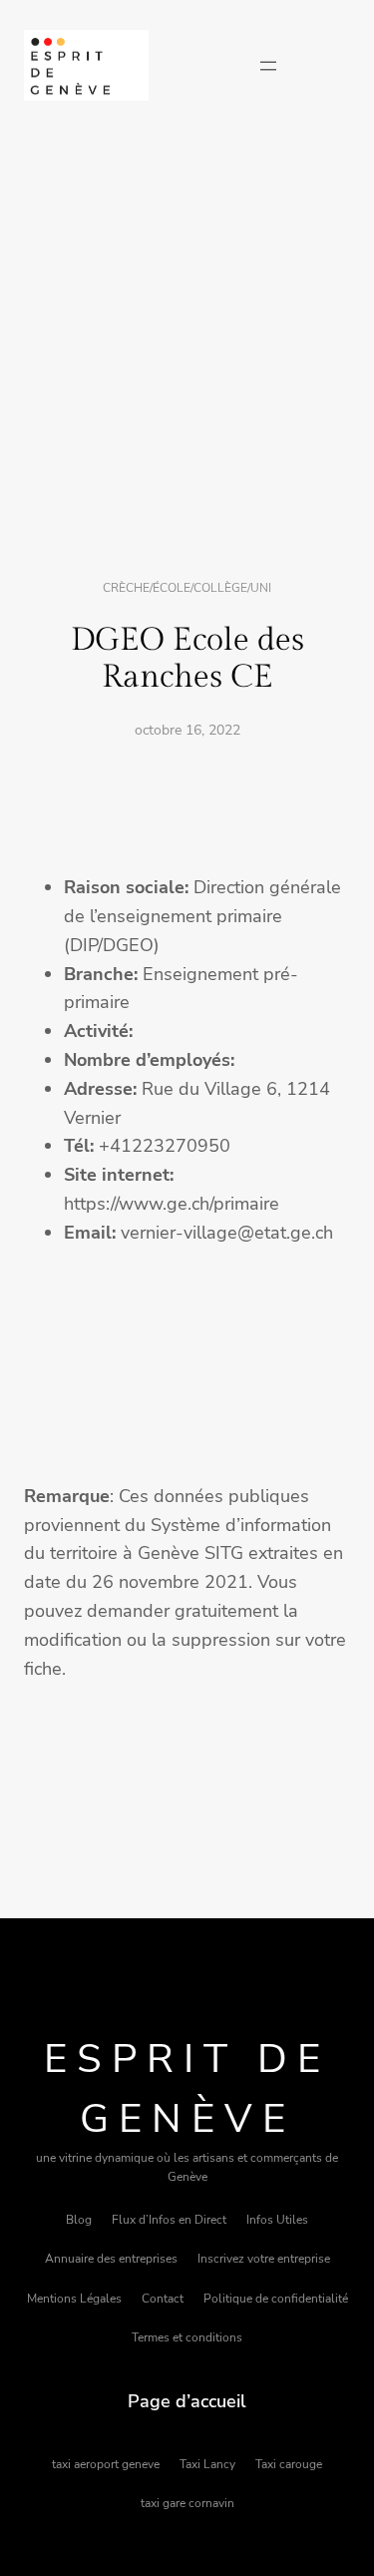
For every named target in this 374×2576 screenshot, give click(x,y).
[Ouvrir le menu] (268, 66)
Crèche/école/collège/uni (187, 588)
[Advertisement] (187, 342)
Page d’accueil (187, 2401)
